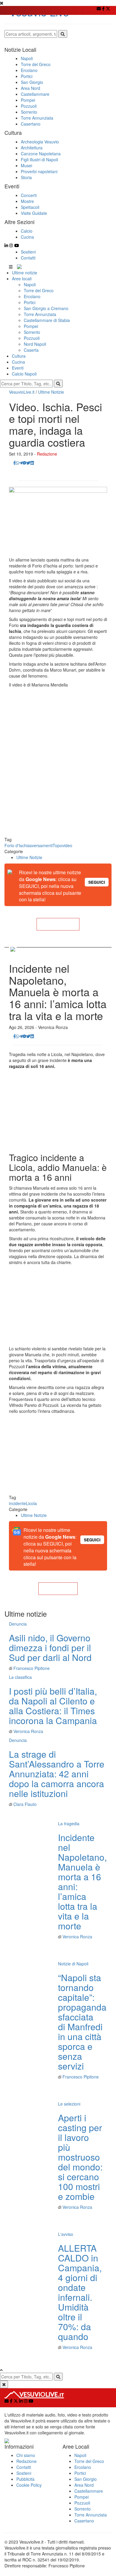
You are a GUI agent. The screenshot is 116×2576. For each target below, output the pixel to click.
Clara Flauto (25, 1804)
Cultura (19, 356)
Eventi (18, 368)
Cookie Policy (29, 2485)
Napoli (30, 284)
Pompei (31, 326)
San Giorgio (86, 2479)
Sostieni (28, 252)
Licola (31, 1503)
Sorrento (32, 332)
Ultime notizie (25, 273)
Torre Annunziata (40, 314)
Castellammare (89, 2491)
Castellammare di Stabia (47, 320)
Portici (30, 302)
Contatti (28, 258)
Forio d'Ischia (17, 845)
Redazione (47, 454)
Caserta (31, 350)
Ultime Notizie (51, 392)
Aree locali (22, 279)
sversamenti (41, 845)
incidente (17, 1503)
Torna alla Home (58, 924)
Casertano (84, 2521)
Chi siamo (26, 2455)
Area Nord (84, 2485)
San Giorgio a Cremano (46, 308)
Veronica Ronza (28, 1731)
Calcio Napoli (24, 374)
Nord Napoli (35, 344)
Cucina (18, 362)
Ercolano (32, 296)
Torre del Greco (39, 290)
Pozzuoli (32, 338)
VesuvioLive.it (22, 392)
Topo (57, 845)
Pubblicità (25, 2479)
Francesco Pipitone (32, 1668)
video (67, 845)
